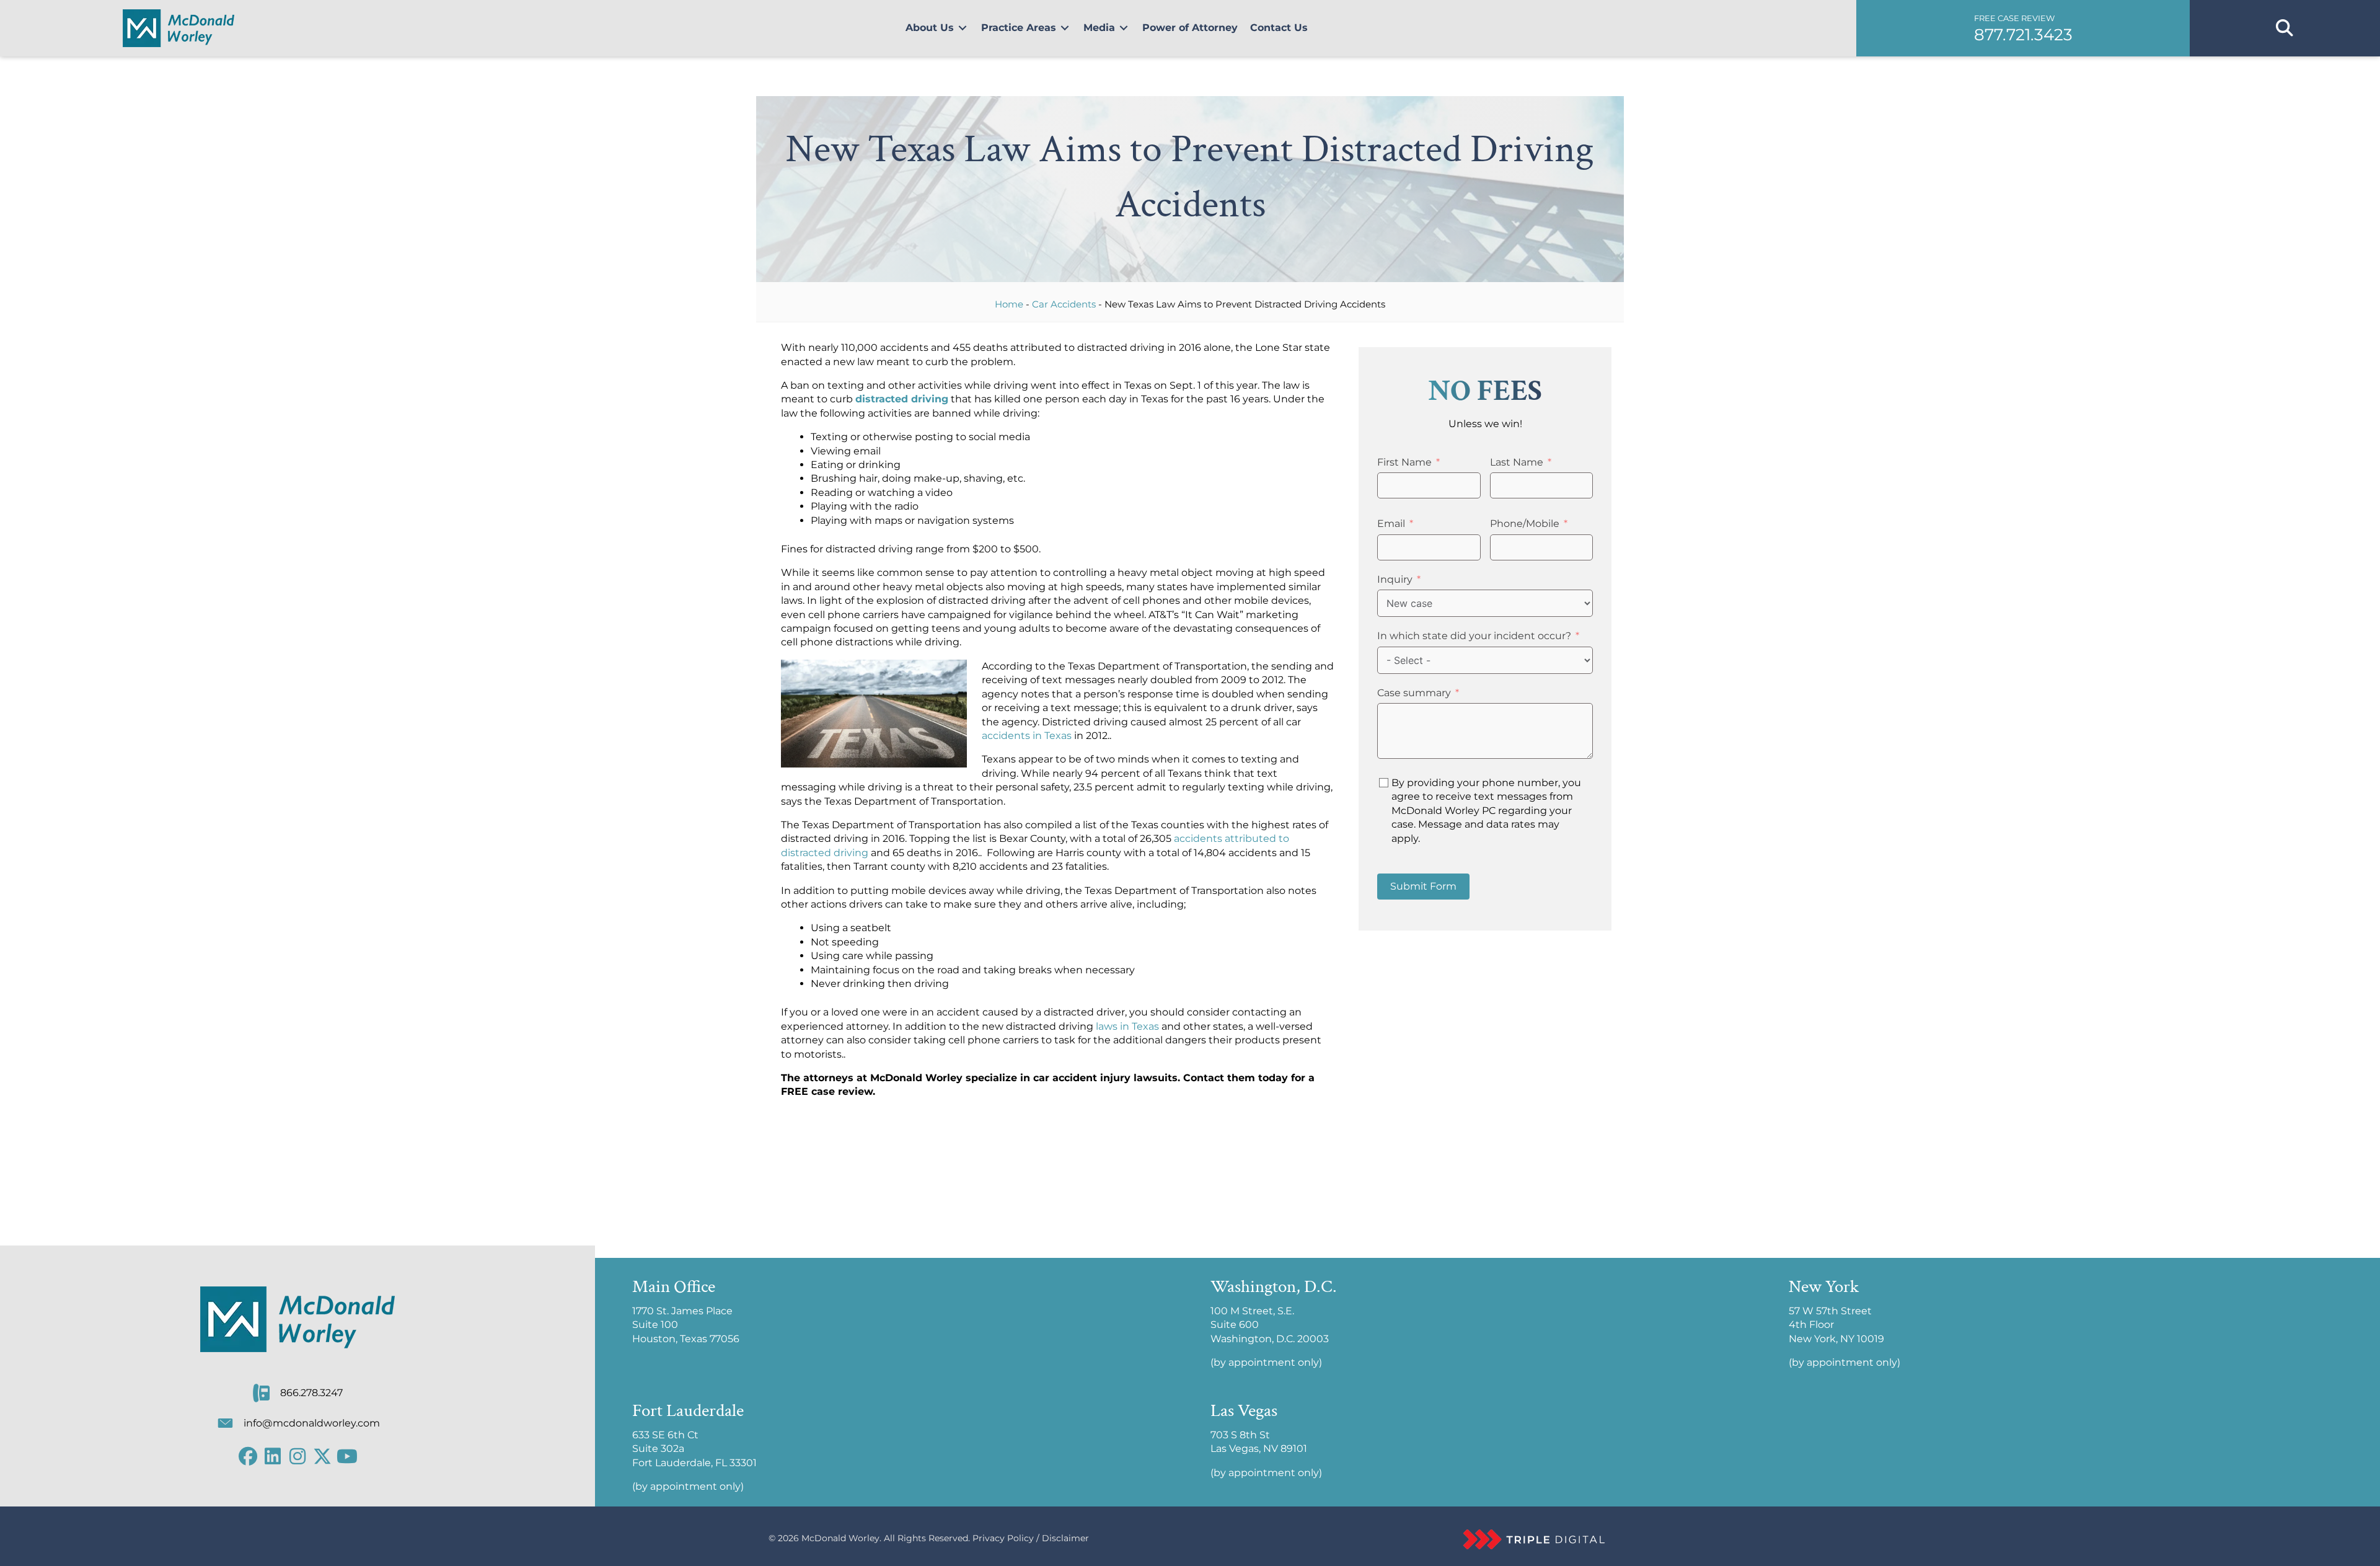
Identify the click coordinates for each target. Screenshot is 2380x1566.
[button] (2023, 28)
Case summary (1414, 693)
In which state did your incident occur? (1474, 636)
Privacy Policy (1003, 1538)
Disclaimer (1065, 1538)
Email (1391, 524)
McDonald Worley (840, 1538)
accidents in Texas (1027, 736)
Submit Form (1423, 886)
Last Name (1517, 462)
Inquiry (1395, 579)
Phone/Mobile (1525, 524)
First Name (1404, 462)
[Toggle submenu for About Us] (963, 28)
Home (1009, 304)
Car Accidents (1064, 304)
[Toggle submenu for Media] (1124, 28)
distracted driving (902, 399)
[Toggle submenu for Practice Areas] (1065, 28)
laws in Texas (1127, 1026)
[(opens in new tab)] (1534, 1538)
